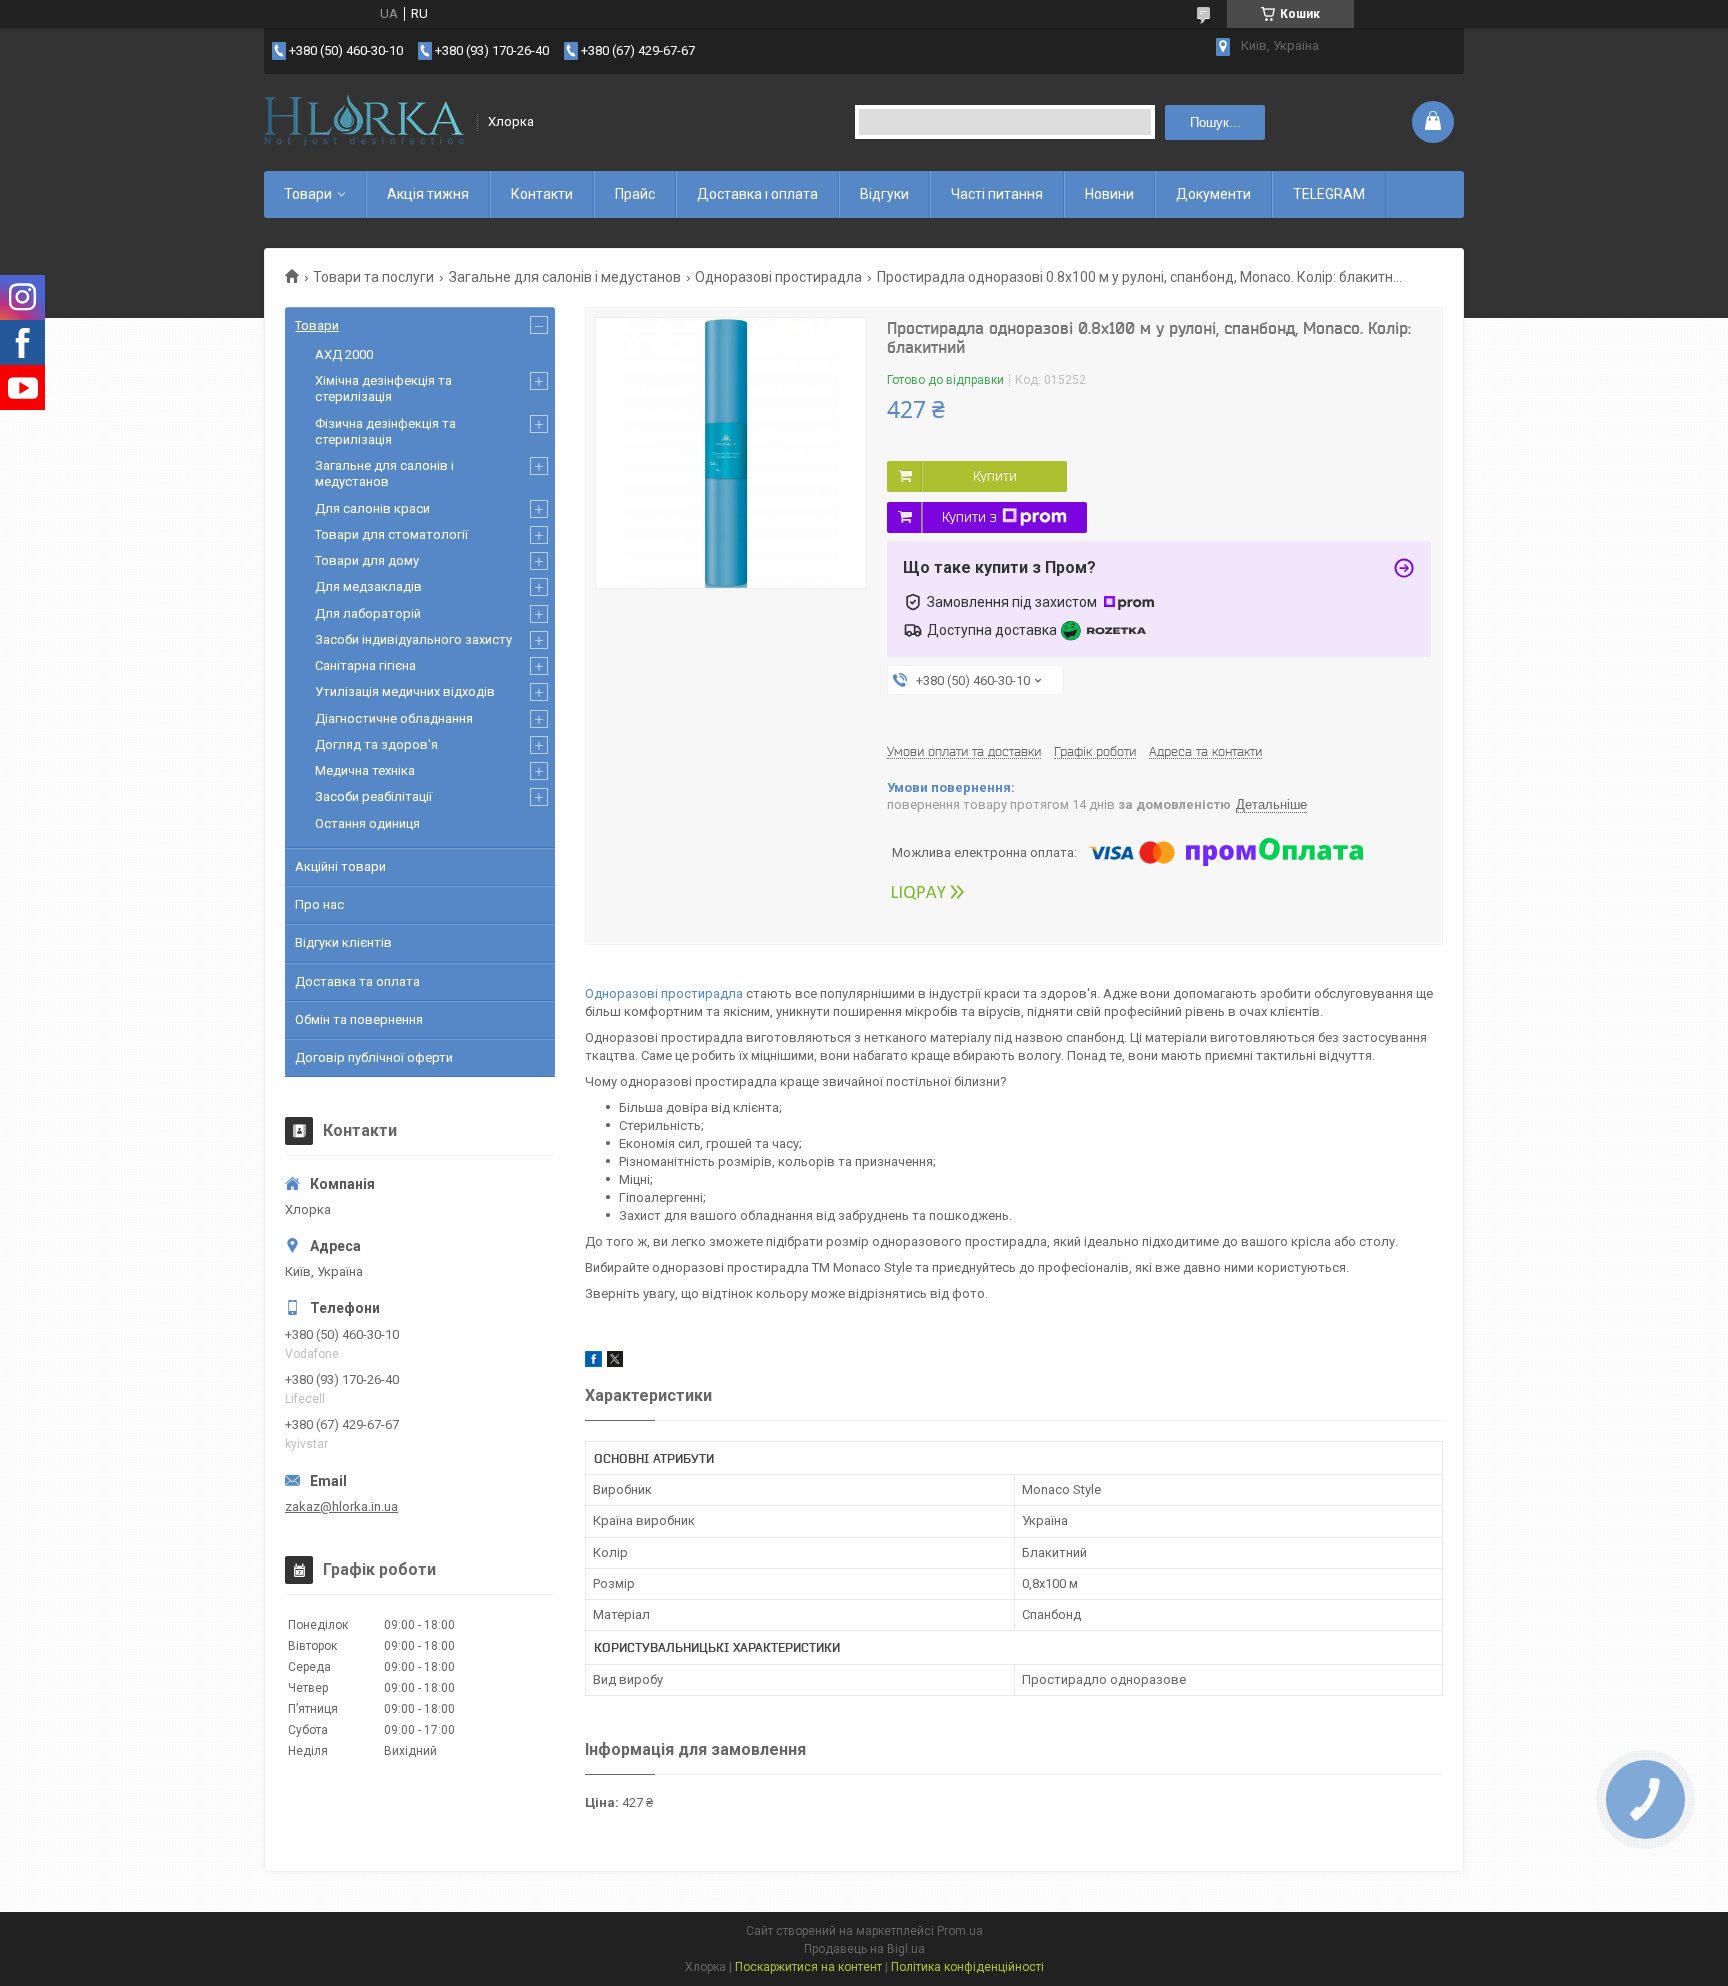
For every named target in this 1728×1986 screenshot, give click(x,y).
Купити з (969, 517)
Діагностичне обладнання (394, 718)
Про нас (319, 904)
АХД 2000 (344, 354)
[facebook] (593, 1362)
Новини (1109, 194)
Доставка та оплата (357, 981)
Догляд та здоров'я (376, 744)
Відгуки (884, 194)
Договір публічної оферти (374, 1057)
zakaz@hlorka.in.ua (341, 1506)
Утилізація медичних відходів (405, 691)
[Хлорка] (364, 122)
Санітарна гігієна (365, 665)
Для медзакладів (368, 586)
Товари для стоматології (391, 534)
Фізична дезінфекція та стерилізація (385, 431)
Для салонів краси (372, 508)
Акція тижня (428, 194)
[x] (615, 1362)
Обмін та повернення (359, 1019)
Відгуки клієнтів (343, 942)
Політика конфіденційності (967, 1967)
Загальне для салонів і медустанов (565, 277)
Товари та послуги (373, 277)
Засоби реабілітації (373, 796)
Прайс (635, 194)
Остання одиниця (367, 823)
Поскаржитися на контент (808, 1967)
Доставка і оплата (757, 194)
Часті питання (997, 194)
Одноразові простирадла (778, 277)
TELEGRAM (1329, 194)
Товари (308, 194)
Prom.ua (960, 1931)
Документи (1213, 194)
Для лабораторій (368, 613)
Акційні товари (340, 866)
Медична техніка (365, 770)
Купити (995, 476)
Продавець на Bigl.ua (864, 1949)
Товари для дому (367, 560)
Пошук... (1215, 122)
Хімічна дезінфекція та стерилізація (383, 388)
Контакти (542, 194)
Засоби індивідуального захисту (413, 639)
